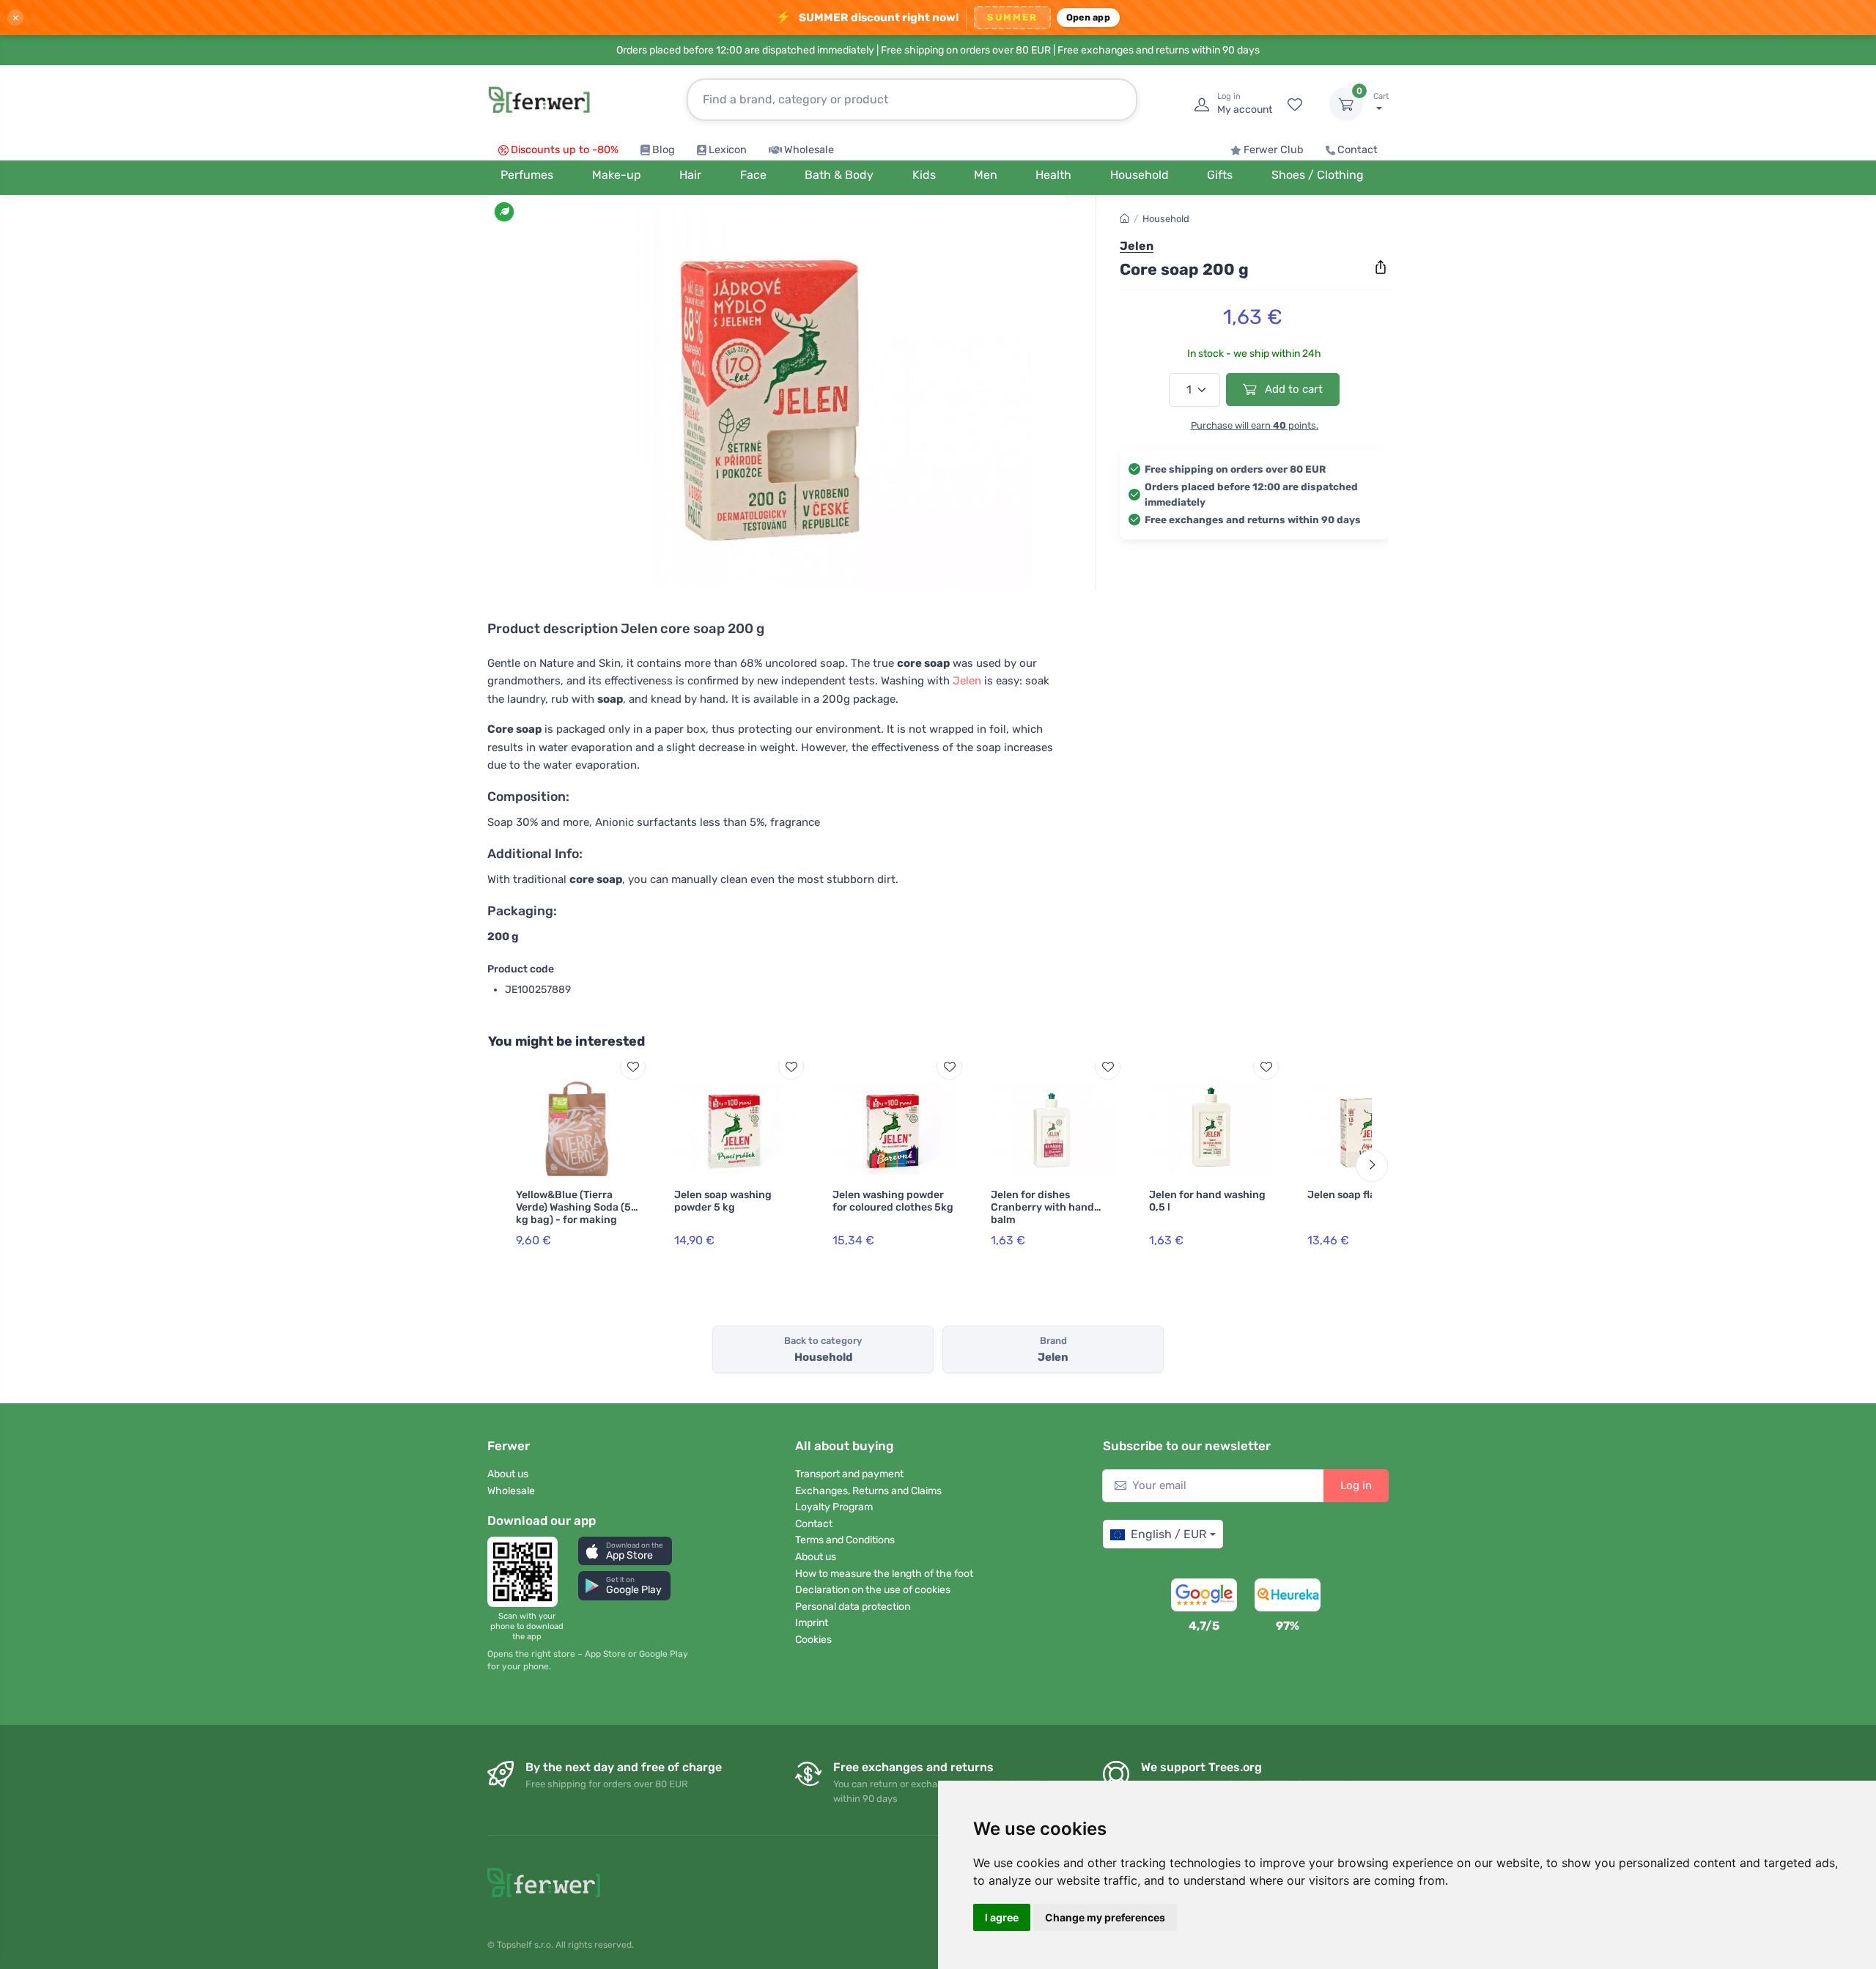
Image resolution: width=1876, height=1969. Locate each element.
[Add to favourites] (633, 1067)
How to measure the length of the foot (884, 1574)
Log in (1356, 1485)
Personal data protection (853, 1607)
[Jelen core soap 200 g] (777, 397)
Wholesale (809, 150)
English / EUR (1168, 1534)
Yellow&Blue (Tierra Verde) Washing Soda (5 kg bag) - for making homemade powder (573, 1213)
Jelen (967, 681)
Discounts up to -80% (565, 150)
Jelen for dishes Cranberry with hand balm (1042, 1207)
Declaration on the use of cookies (873, 1590)
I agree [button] (1002, 1917)
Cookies (813, 1640)
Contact (1358, 150)
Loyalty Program (834, 1507)
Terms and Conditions (845, 1540)
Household (1166, 219)
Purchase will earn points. (1255, 425)
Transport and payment (849, 1474)
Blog (664, 150)
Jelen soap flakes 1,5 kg (1365, 1195)
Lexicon (728, 150)
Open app (1088, 17)
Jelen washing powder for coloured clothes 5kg (893, 1201)
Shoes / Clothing (1318, 175)
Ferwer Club (1274, 150)
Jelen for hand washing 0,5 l (1207, 1201)
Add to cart (1292, 389)
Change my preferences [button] (1105, 1917)
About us (508, 1474)
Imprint (812, 1623)
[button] (625, 1551)
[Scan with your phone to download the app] (527, 1572)
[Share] (1381, 267)
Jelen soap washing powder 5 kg (723, 1201)
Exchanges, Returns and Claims (868, 1491)
